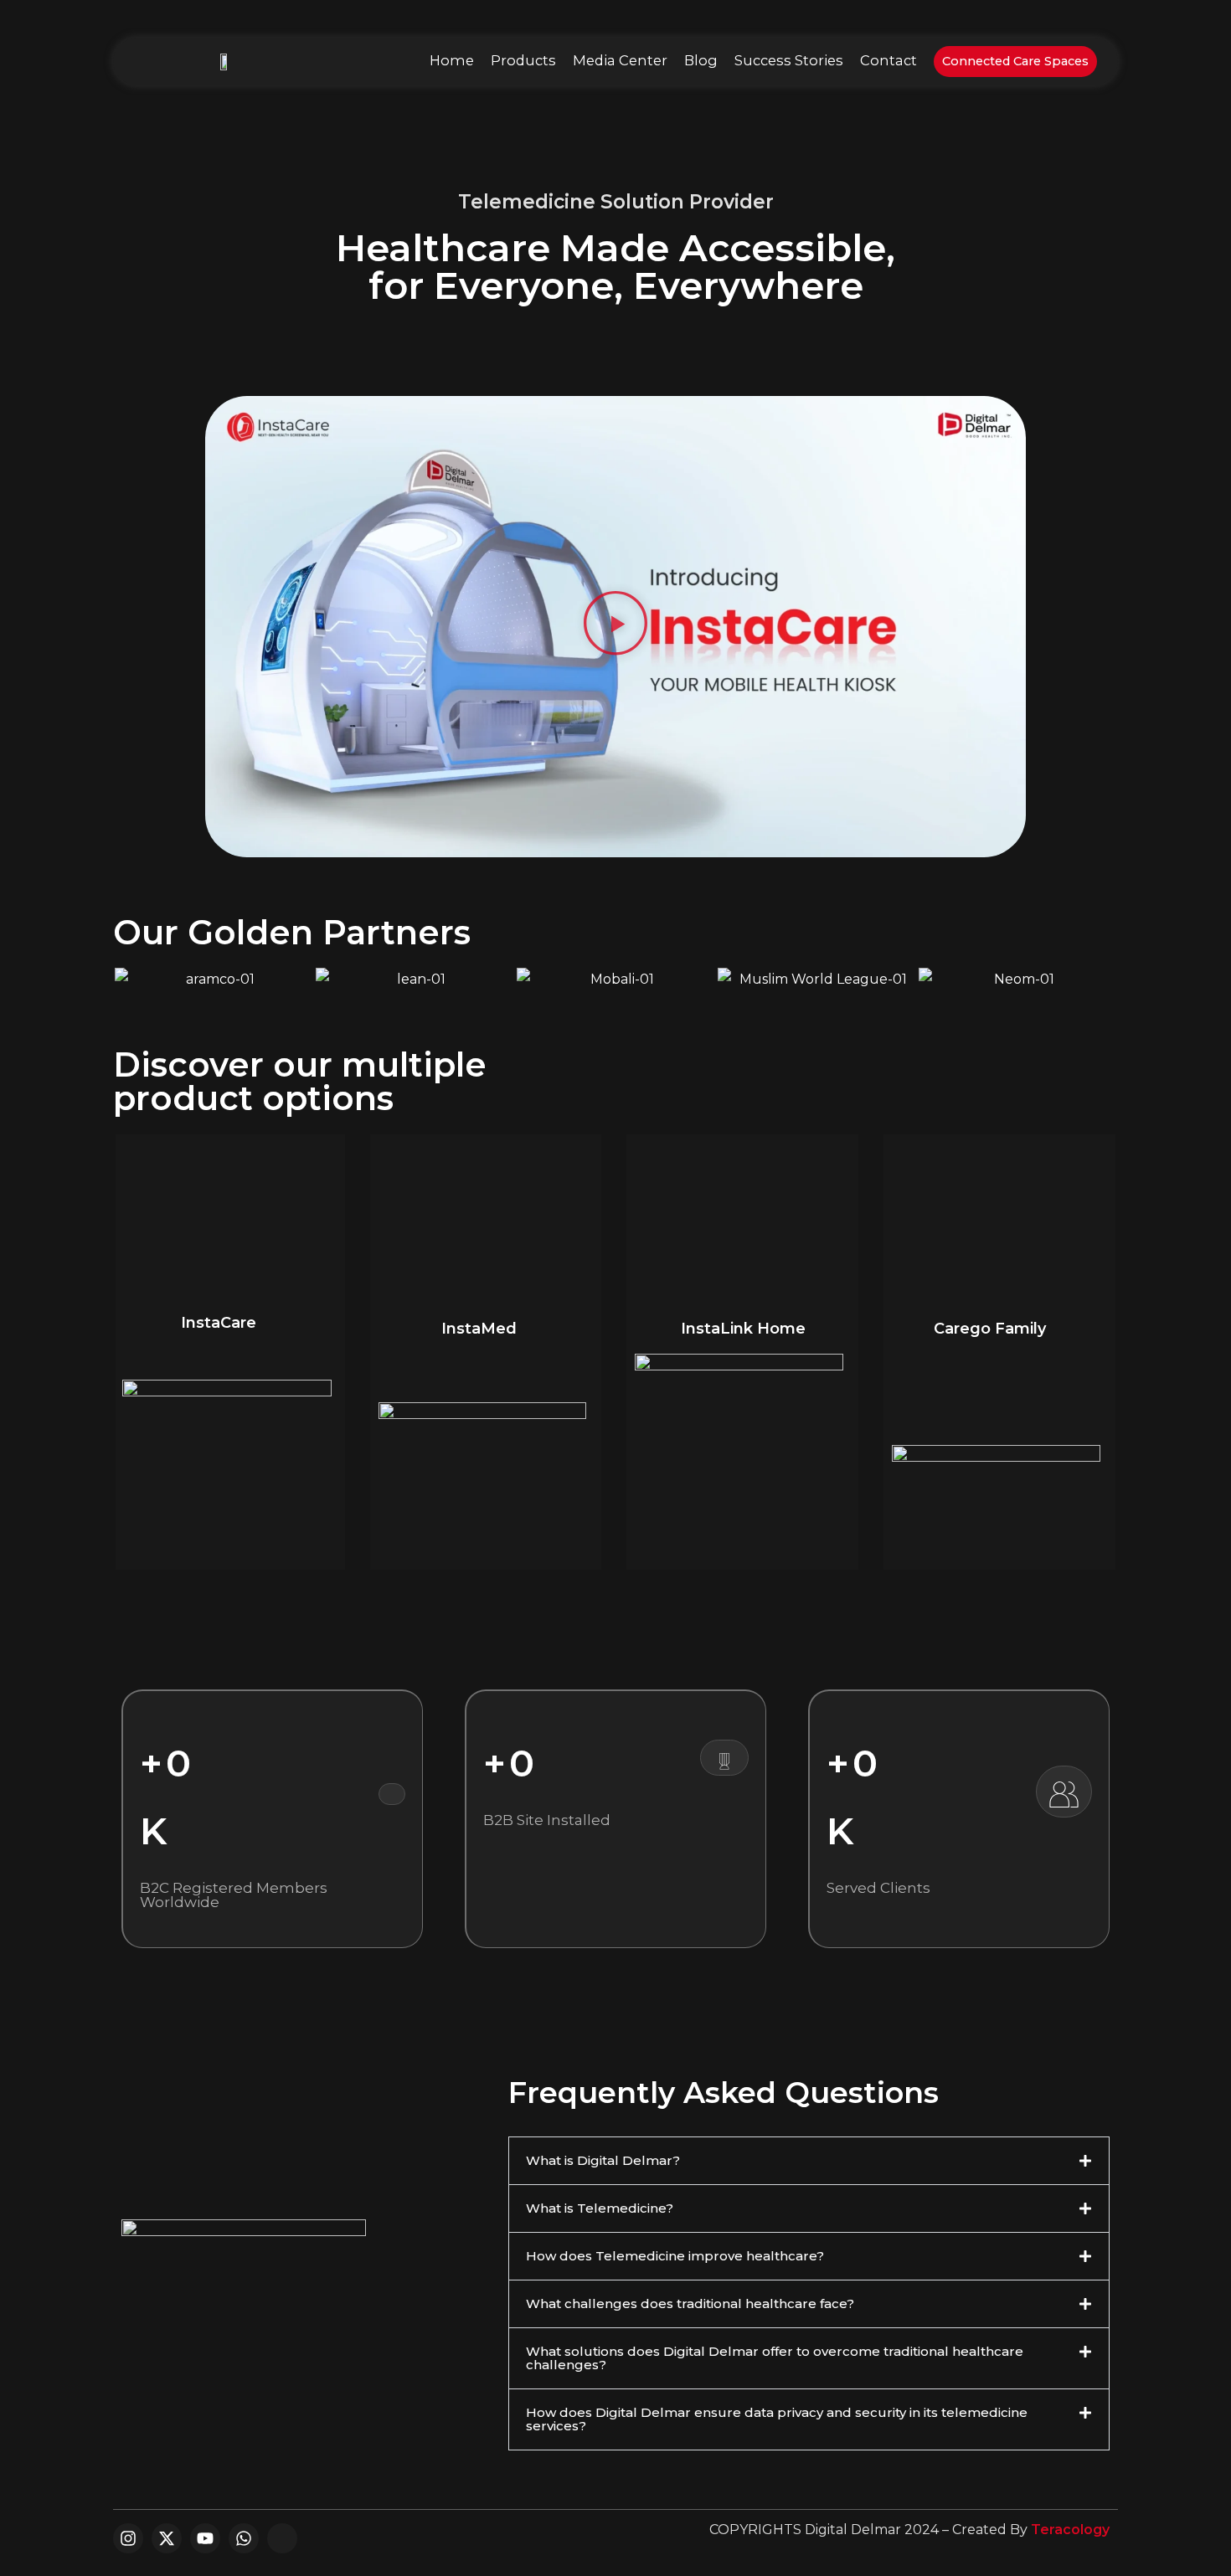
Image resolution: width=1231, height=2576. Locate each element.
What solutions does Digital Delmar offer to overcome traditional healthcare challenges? (775, 2358)
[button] (615, 627)
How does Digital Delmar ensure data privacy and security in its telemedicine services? (777, 2419)
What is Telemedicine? (600, 2208)
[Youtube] (205, 2538)
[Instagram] (128, 2538)
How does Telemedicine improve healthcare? (675, 2256)
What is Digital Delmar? (603, 2160)
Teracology (1070, 2530)
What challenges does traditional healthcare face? (690, 2303)
